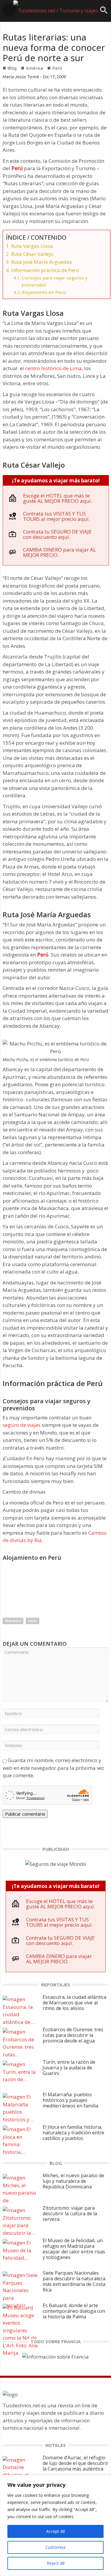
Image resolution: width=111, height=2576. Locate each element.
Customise (55, 2547)
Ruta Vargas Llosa (32, 246)
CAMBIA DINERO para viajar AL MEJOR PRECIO (59, 552)
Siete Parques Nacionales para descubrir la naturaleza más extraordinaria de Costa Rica (74, 2281)
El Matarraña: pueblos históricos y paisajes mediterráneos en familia (70, 2100)
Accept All (55, 2531)
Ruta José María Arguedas (41, 262)
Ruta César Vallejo (32, 254)
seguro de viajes (22, 1425)
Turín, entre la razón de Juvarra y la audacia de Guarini (69, 2068)
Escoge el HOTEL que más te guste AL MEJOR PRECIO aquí (57, 498)
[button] (104, 12)
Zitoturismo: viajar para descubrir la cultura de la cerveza (70, 2214)
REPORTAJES (56, 1985)
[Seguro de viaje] (56, 1864)
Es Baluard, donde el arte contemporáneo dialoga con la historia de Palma (74, 2311)
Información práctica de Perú (45, 270)
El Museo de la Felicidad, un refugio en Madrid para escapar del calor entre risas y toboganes (74, 2249)
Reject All (56, 2563)
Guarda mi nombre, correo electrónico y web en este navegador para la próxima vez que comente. (53, 1768)
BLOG (56, 2163)
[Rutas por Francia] (55, 2356)
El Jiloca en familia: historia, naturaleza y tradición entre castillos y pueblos (73, 2133)
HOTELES (55, 2445)
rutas (33, 1621)
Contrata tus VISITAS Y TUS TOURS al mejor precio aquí (56, 516)
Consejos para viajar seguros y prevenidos (54, 281)
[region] (55, 2525)
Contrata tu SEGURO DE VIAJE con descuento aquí (57, 534)
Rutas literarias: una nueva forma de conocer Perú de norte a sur (54, 47)
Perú (57, 68)
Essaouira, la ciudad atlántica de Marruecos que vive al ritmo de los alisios (74, 2003)
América (34, 68)
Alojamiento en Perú (44, 292)
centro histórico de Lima (53, 368)
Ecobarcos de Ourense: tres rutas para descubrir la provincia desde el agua (73, 2035)
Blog (12, 68)
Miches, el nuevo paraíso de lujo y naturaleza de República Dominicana (73, 2181)
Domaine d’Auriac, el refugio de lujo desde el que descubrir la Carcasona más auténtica (75, 2463)
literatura (13, 1621)
